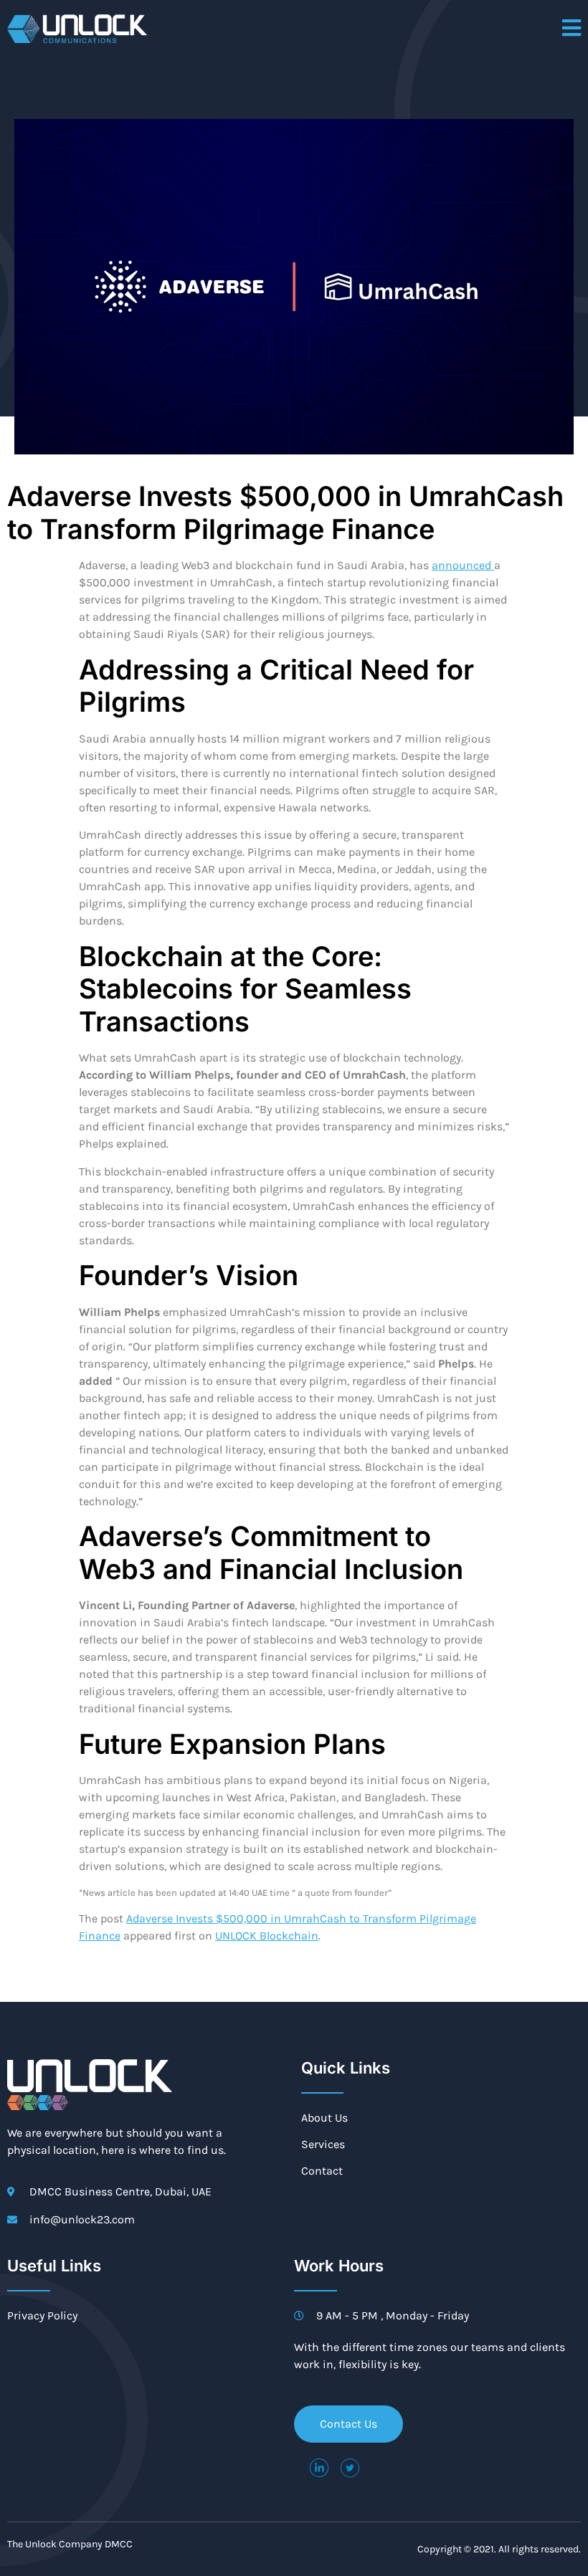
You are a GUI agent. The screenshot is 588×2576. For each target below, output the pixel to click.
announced (463, 565)
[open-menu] (572, 29)
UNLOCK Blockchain (267, 1936)
